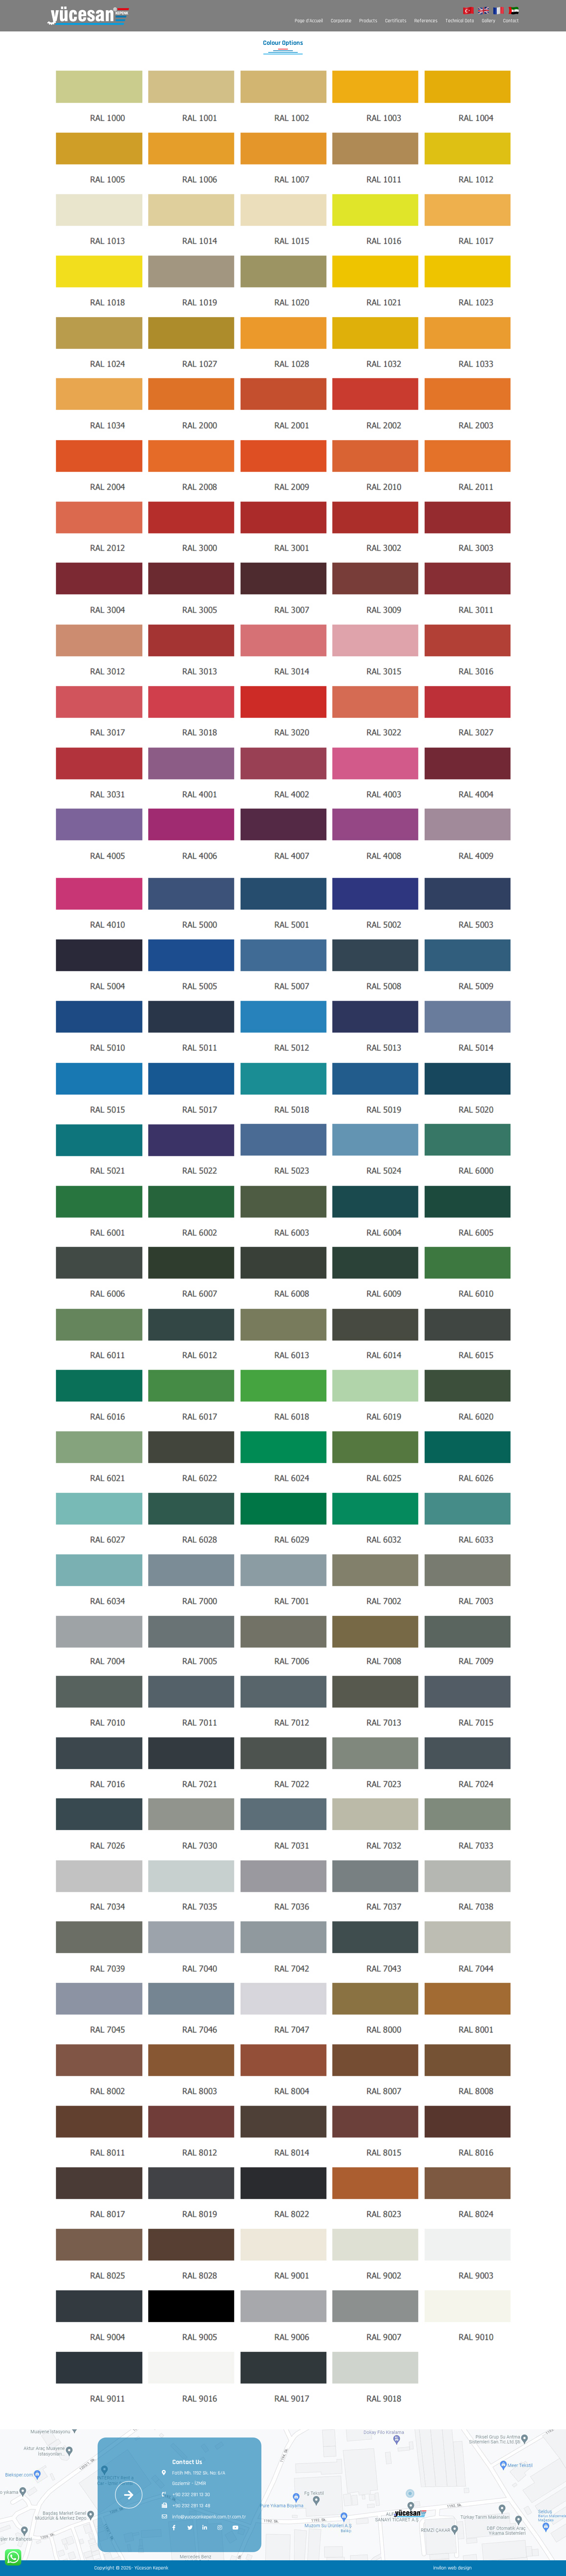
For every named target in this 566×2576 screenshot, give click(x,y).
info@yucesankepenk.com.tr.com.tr (209, 2517)
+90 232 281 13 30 (191, 2495)
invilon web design (453, 2568)
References (426, 21)
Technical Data (460, 21)
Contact (511, 21)
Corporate (341, 21)
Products (368, 21)
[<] (410, 2493)
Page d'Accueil (309, 21)
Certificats (396, 21)
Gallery (489, 21)
